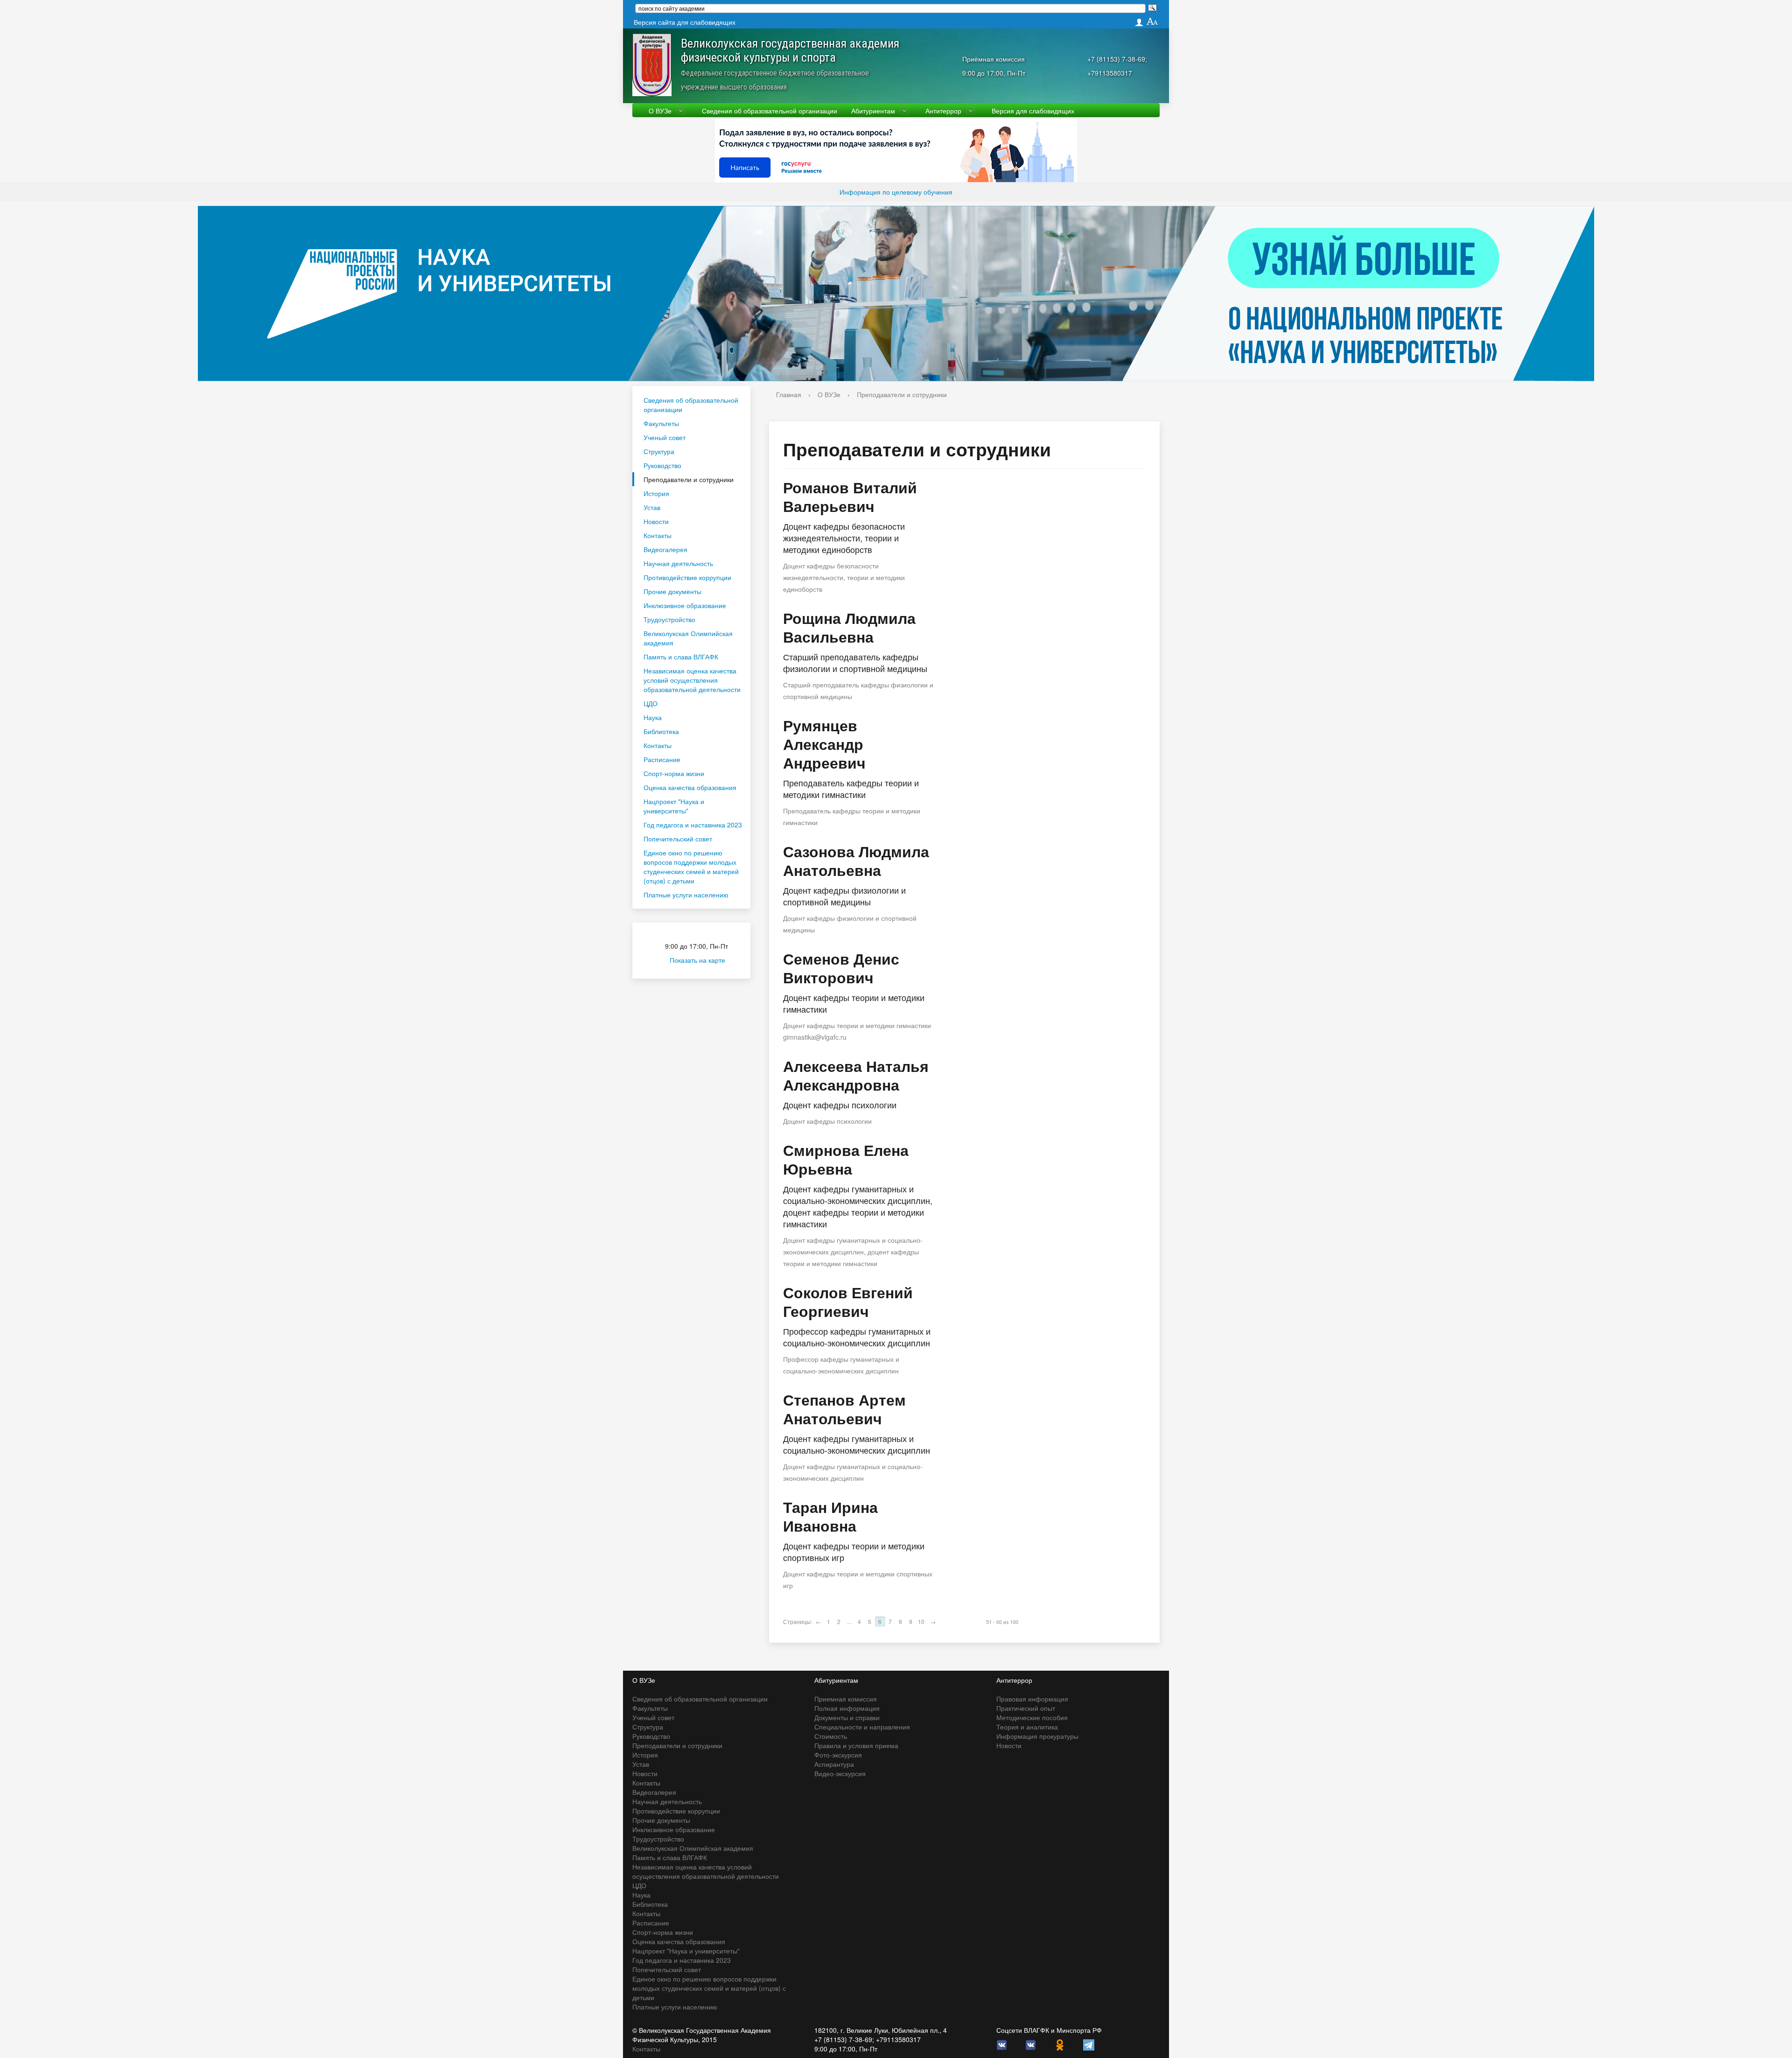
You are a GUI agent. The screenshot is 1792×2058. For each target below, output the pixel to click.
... (849, 1621)
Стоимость (831, 1736)
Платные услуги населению (686, 895)
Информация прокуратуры (1037, 1736)
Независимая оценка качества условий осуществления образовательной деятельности (692, 680)
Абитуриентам (873, 111)
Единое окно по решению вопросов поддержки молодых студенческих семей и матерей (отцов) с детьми (691, 867)
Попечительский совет (678, 839)
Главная (789, 394)
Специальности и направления (862, 1727)
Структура (659, 451)
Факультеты (661, 423)
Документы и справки (847, 1717)
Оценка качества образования (690, 787)
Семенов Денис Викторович (841, 968)
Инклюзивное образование (685, 605)
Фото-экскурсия (838, 1755)
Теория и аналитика (1027, 1727)
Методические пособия (1032, 1717)
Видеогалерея (665, 549)
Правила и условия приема (856, 1745)
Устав (652, 507)
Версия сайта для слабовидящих (685, 22)
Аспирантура (834, 1764)
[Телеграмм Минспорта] (1089, 2044)
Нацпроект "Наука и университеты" (674, 806)
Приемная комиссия (846, 1699)
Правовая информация (1032, 1699)
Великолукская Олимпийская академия (688, 638)
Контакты (658, 535)
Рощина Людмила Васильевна (849, 627)
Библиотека (661, 731)
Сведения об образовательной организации (770, 111)
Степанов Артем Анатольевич (844, 1409)
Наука (653, 717)
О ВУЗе (660, 111)
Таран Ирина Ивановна (830, 1516)
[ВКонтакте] (1002, 2044)
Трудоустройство (669, 619)
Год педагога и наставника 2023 (693, 825)
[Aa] (1152, 22)
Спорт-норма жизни (674, 773)
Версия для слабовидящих (1033, 111)
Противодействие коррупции (687, 577)
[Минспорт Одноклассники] (1060, 2044)
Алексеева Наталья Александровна (856, 1075)
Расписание (662, 759)
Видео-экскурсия (840, 1773)
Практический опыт (1026, 1708)
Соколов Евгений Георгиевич (848, 1302)
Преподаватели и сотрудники (689, 479)
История (656, 493)
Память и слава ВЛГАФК (681, 657)
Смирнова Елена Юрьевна (846, 1159)
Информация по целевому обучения (896, 192)
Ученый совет (665, 437)
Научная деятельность (678, 563)
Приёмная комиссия (994, 59)
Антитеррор (943, 111)
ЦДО (651, 703)
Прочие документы (672, 591)
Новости (656, 521)
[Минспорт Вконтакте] (1031, 2044)
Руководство (662, 465)
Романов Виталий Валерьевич (850, 497)
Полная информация (847, 1708)
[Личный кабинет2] (1139, 22)
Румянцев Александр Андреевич (824, 744)
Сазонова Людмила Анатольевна (856, 861)
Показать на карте (697, 960)
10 (921, 1621)
